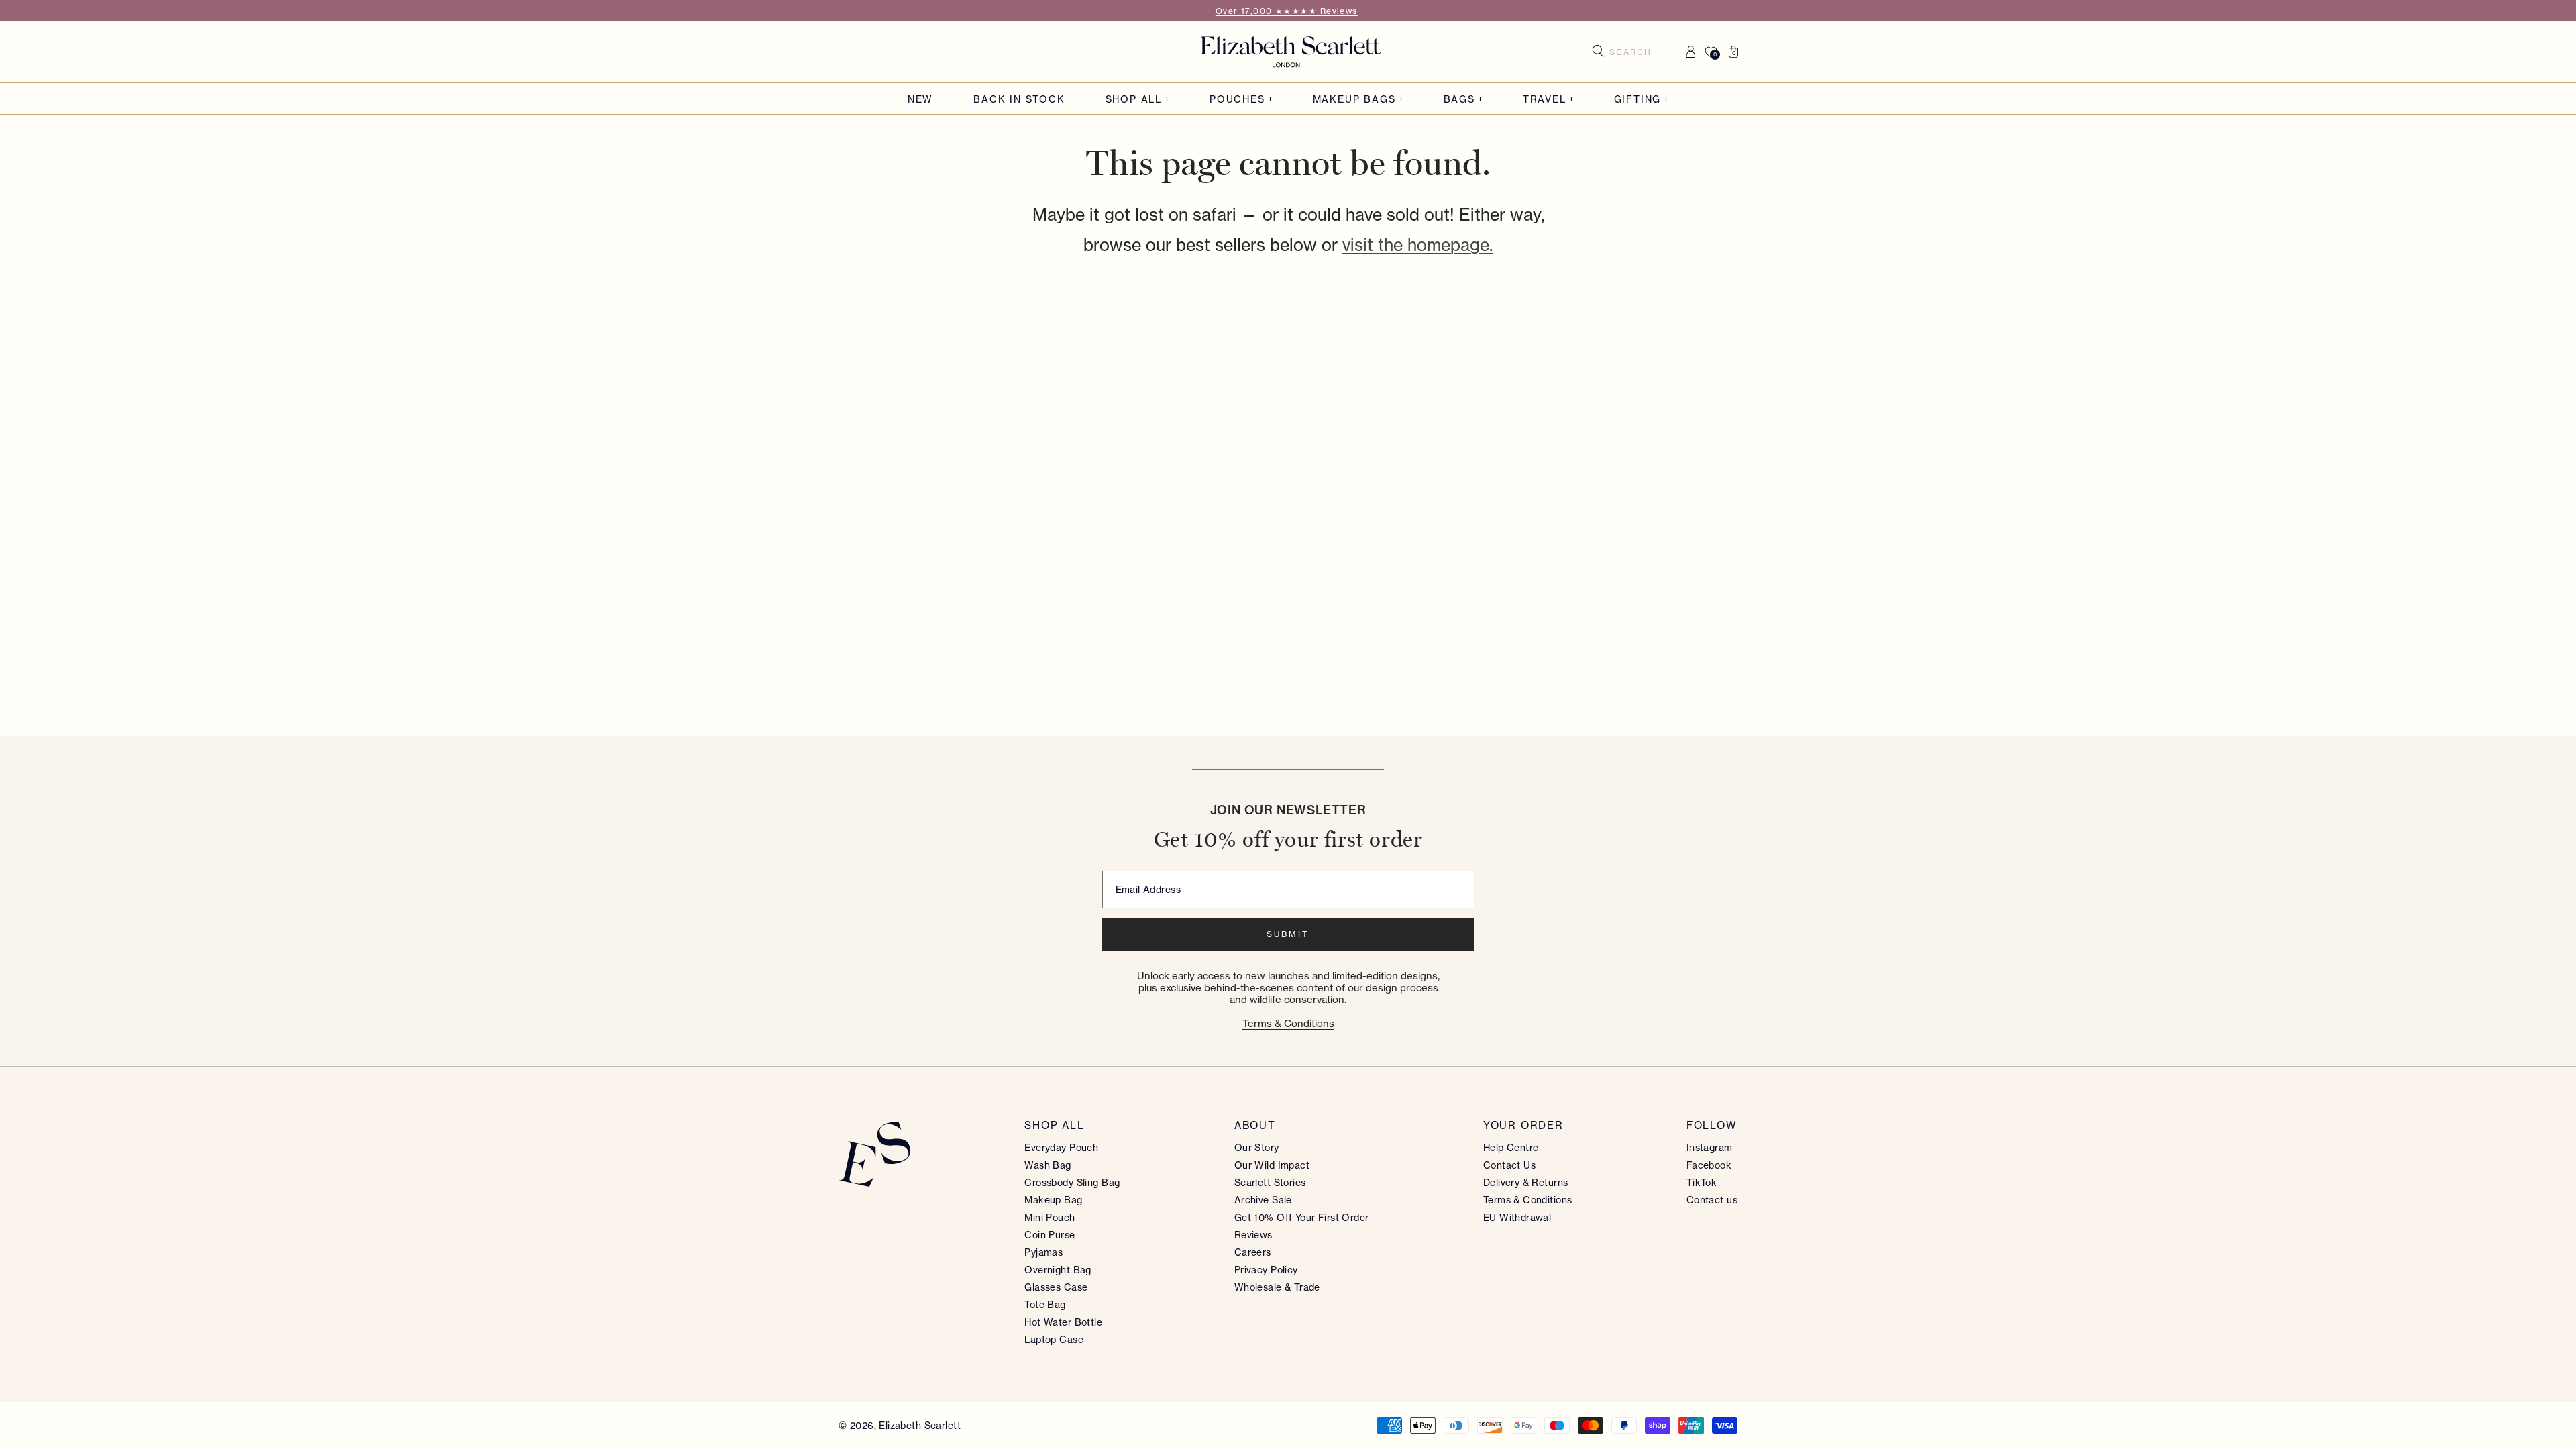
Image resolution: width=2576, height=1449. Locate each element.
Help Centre (1511, 1147)
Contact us (1712, 1200)
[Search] (1598, 51)
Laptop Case (1054, 1339)
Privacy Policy (1266, 1270)
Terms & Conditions (1288, 1023)
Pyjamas (1043, 1252)
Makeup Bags (1354, 99)
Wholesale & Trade (1277, 1287)
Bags (1459, 99)
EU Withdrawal (1517, 1217)
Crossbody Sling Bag (1072, 1182)
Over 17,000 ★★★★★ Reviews (1287, 11)
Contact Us (1509, 1165)
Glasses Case (1056, 1287)
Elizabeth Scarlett (920, 1425)
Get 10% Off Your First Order (1302, 1217)
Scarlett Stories (1270, 1182)
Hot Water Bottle (1063, 1322)
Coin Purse (1050, 1235)
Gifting (1638, 99)
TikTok (1702, 1182)
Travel (1545, 99)
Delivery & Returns (1526, 1182)
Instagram (1710, 1147)
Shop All (1134, 99)
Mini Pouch (1050, 1217)
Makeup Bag (1053, 1200)
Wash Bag (1048, 1165)
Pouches (1237, 99)
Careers (1253, 1252)
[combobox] (1635, 52)
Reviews (1253, 1235)
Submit (1288, 934)
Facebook (1709, 1165)
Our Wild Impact (1272, 1165)
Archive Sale (1263, 1200)
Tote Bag (1045, 1304)
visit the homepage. (1417, 245)
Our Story (1257, 1147)
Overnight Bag (1058, 1270)
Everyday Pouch (1061, 1147)
